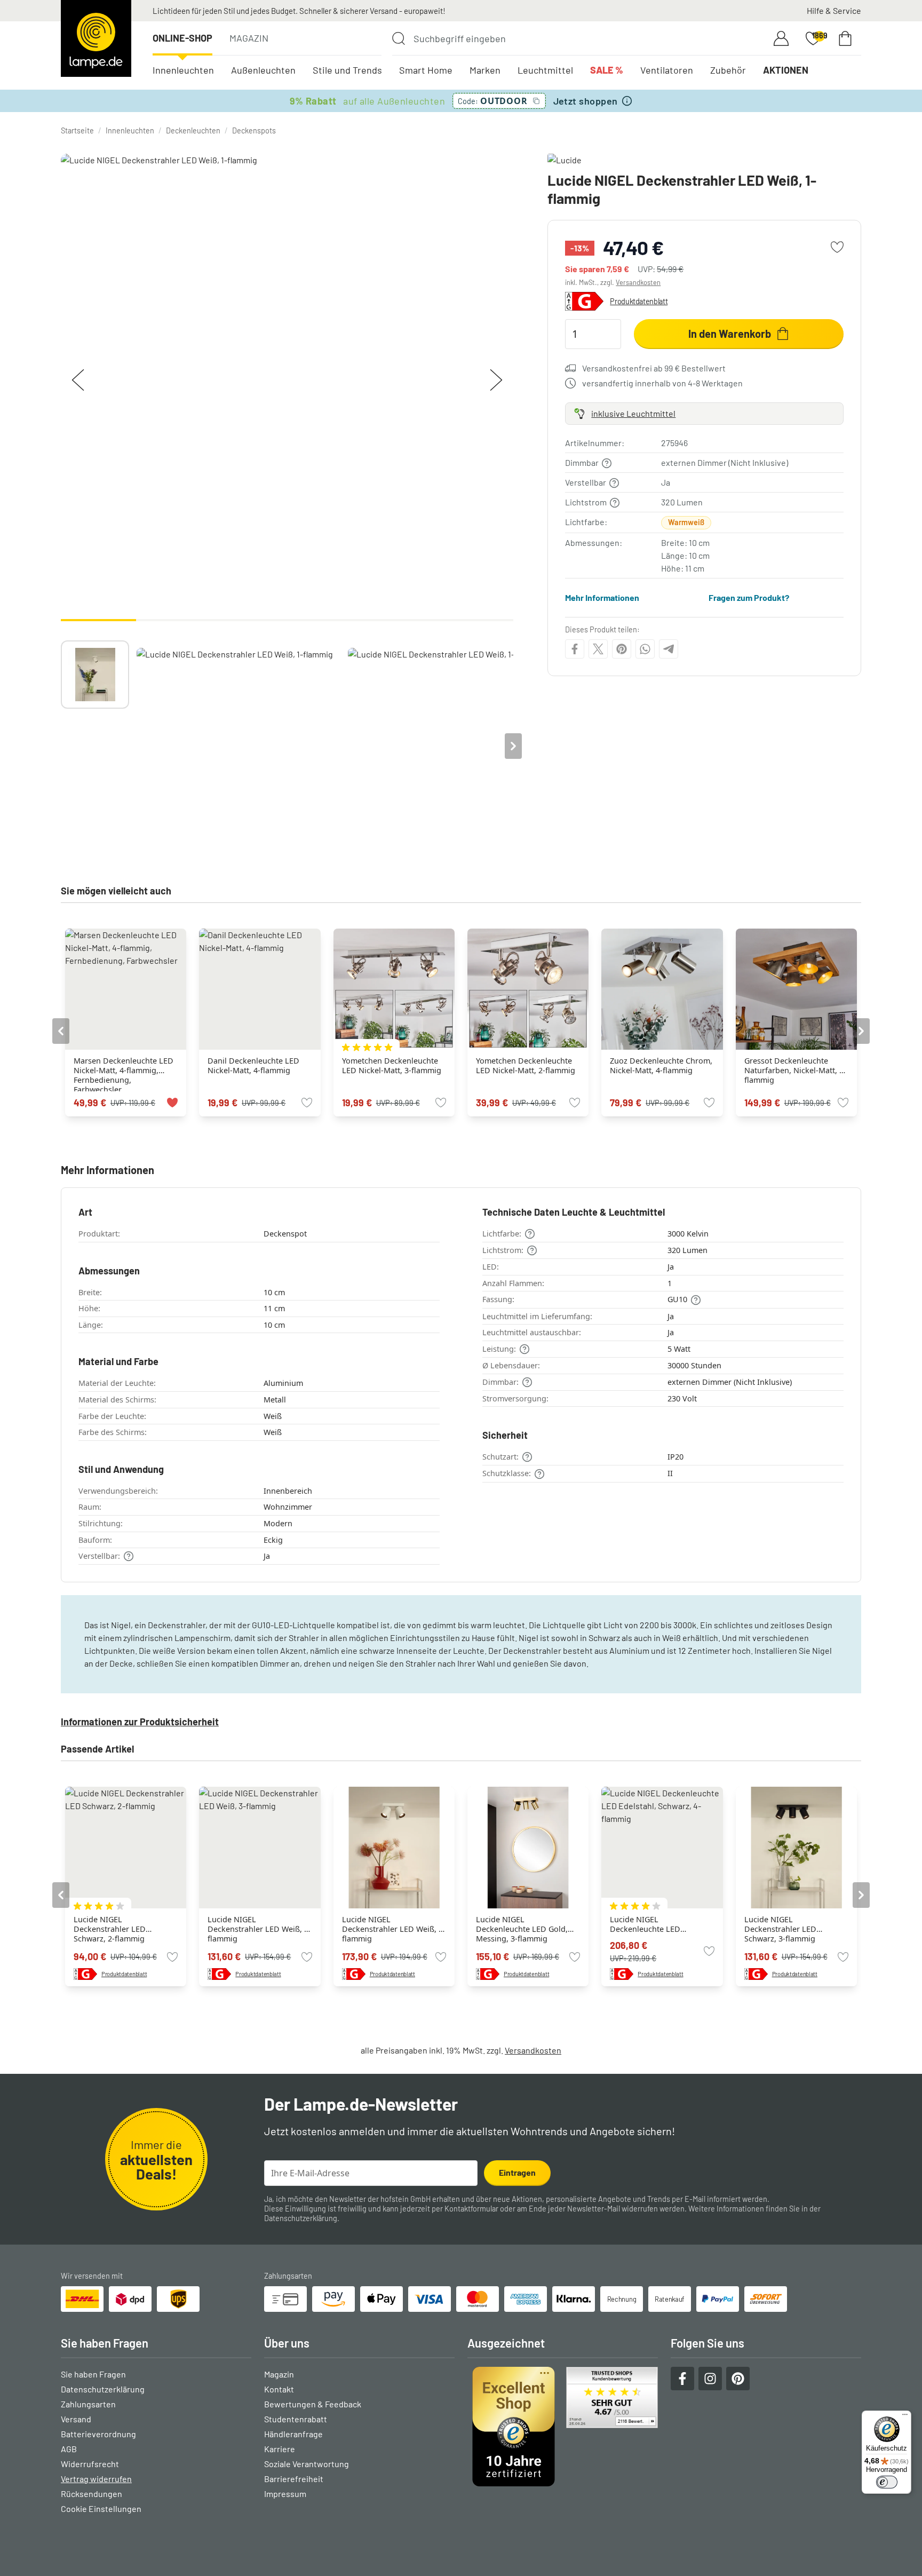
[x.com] (598, 649)
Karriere (280, 2449)
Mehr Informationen (602, 597)
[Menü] (905, 2417)
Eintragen (517, 2172)
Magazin (249, 38)
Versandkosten (638, 282)
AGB (69, 2449)
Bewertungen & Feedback (313, 2404)
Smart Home (426, 70)
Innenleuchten (183, 70)
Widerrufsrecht (90, 2464)
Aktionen (786, 70)
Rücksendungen (92, 2494)
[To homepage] (96, 38)
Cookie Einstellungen (101, 2508)
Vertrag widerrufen (96, 2479)
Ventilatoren (667, 70)
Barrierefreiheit (294, 2479)
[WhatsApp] (645, 649)
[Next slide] (513, 746)
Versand (76, 2419)
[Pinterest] (622, 649)
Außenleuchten (263, 70)
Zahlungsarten (88, 2404)
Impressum (285, 2494)
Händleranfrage (293, 2434)
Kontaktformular (471, 2209)
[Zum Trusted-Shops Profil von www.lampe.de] (563, 2427)
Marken (485, 70)
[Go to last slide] (61, 1031)
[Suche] (399, 38)
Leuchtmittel (545, 70)
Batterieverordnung (98, 2434)
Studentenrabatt (296, 2419)
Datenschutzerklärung (301, 2218)
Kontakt (279, 2389)
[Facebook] (575, 649)
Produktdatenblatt (639, 301)
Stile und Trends (347, 70)
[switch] (887, 2482)
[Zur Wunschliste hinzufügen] (837, 247)
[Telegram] (669, 649)
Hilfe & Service (834, 10)
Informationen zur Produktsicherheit (140, 1722)
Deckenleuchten (193, 130)
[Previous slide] (61, 746)
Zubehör (728, 70)
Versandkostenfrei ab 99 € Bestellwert (654, 368)
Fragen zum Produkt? (749, 597)
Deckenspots (254, 130)
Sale (607, 70)
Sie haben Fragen (93, 2374)
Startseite (77, 130)
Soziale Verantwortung (307, 2464)
